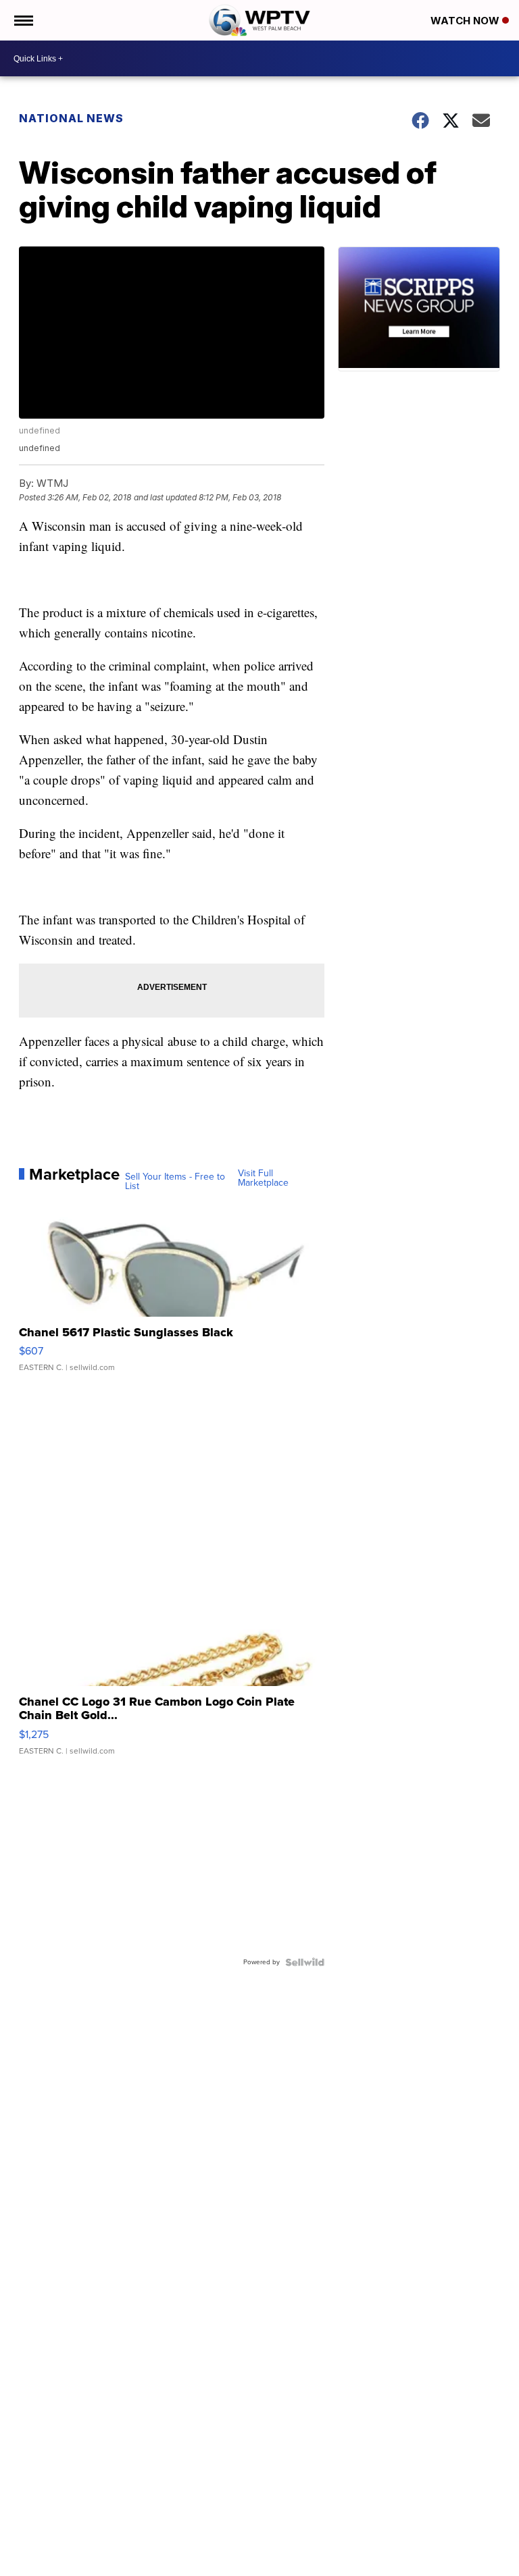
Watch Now (466, 21)
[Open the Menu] (23, 20)
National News (71, 118)
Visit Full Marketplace (263, 1178)
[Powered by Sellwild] (305, 1962)
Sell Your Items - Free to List (175, 1182)
